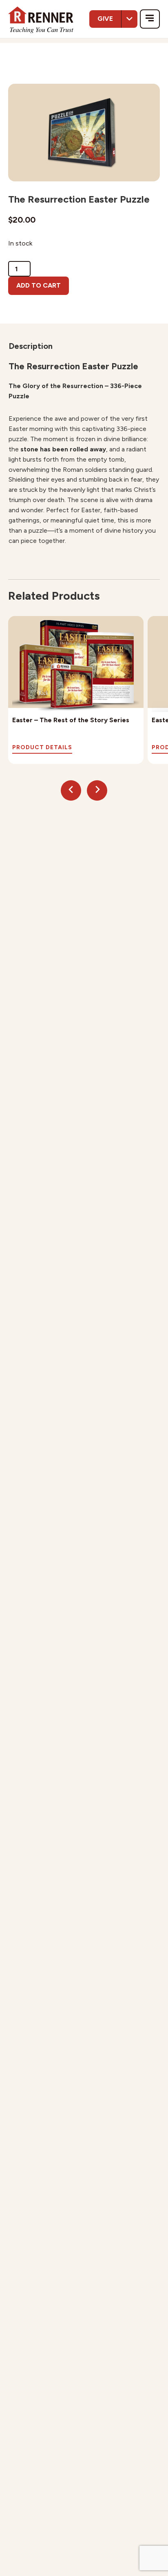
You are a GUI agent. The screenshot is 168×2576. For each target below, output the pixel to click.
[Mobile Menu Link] (150, 19)
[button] (71, 790)
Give (105, 19)
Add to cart (39, 285)
